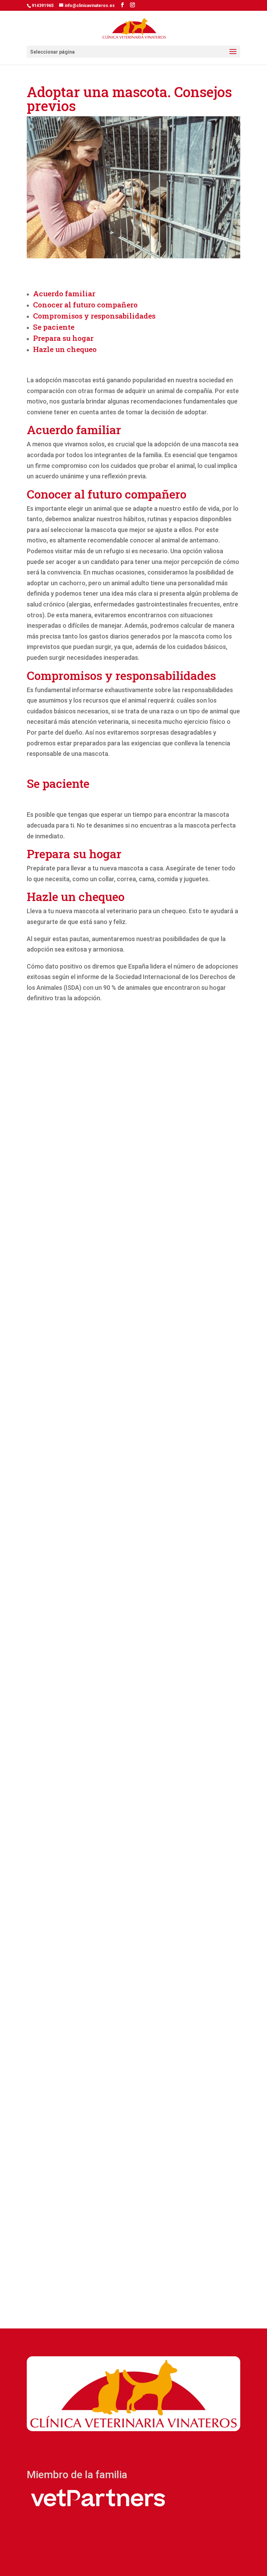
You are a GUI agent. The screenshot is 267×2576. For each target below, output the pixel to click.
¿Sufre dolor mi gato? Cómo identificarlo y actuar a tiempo (133, 2191)
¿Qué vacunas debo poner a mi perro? (109, 1966)
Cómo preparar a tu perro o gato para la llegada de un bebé (129, 1513)
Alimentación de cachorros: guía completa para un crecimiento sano (129, 1285)
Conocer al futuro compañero (85, 305)
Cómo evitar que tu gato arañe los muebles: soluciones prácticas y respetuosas (120, 1742)
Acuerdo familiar (64, 293)
